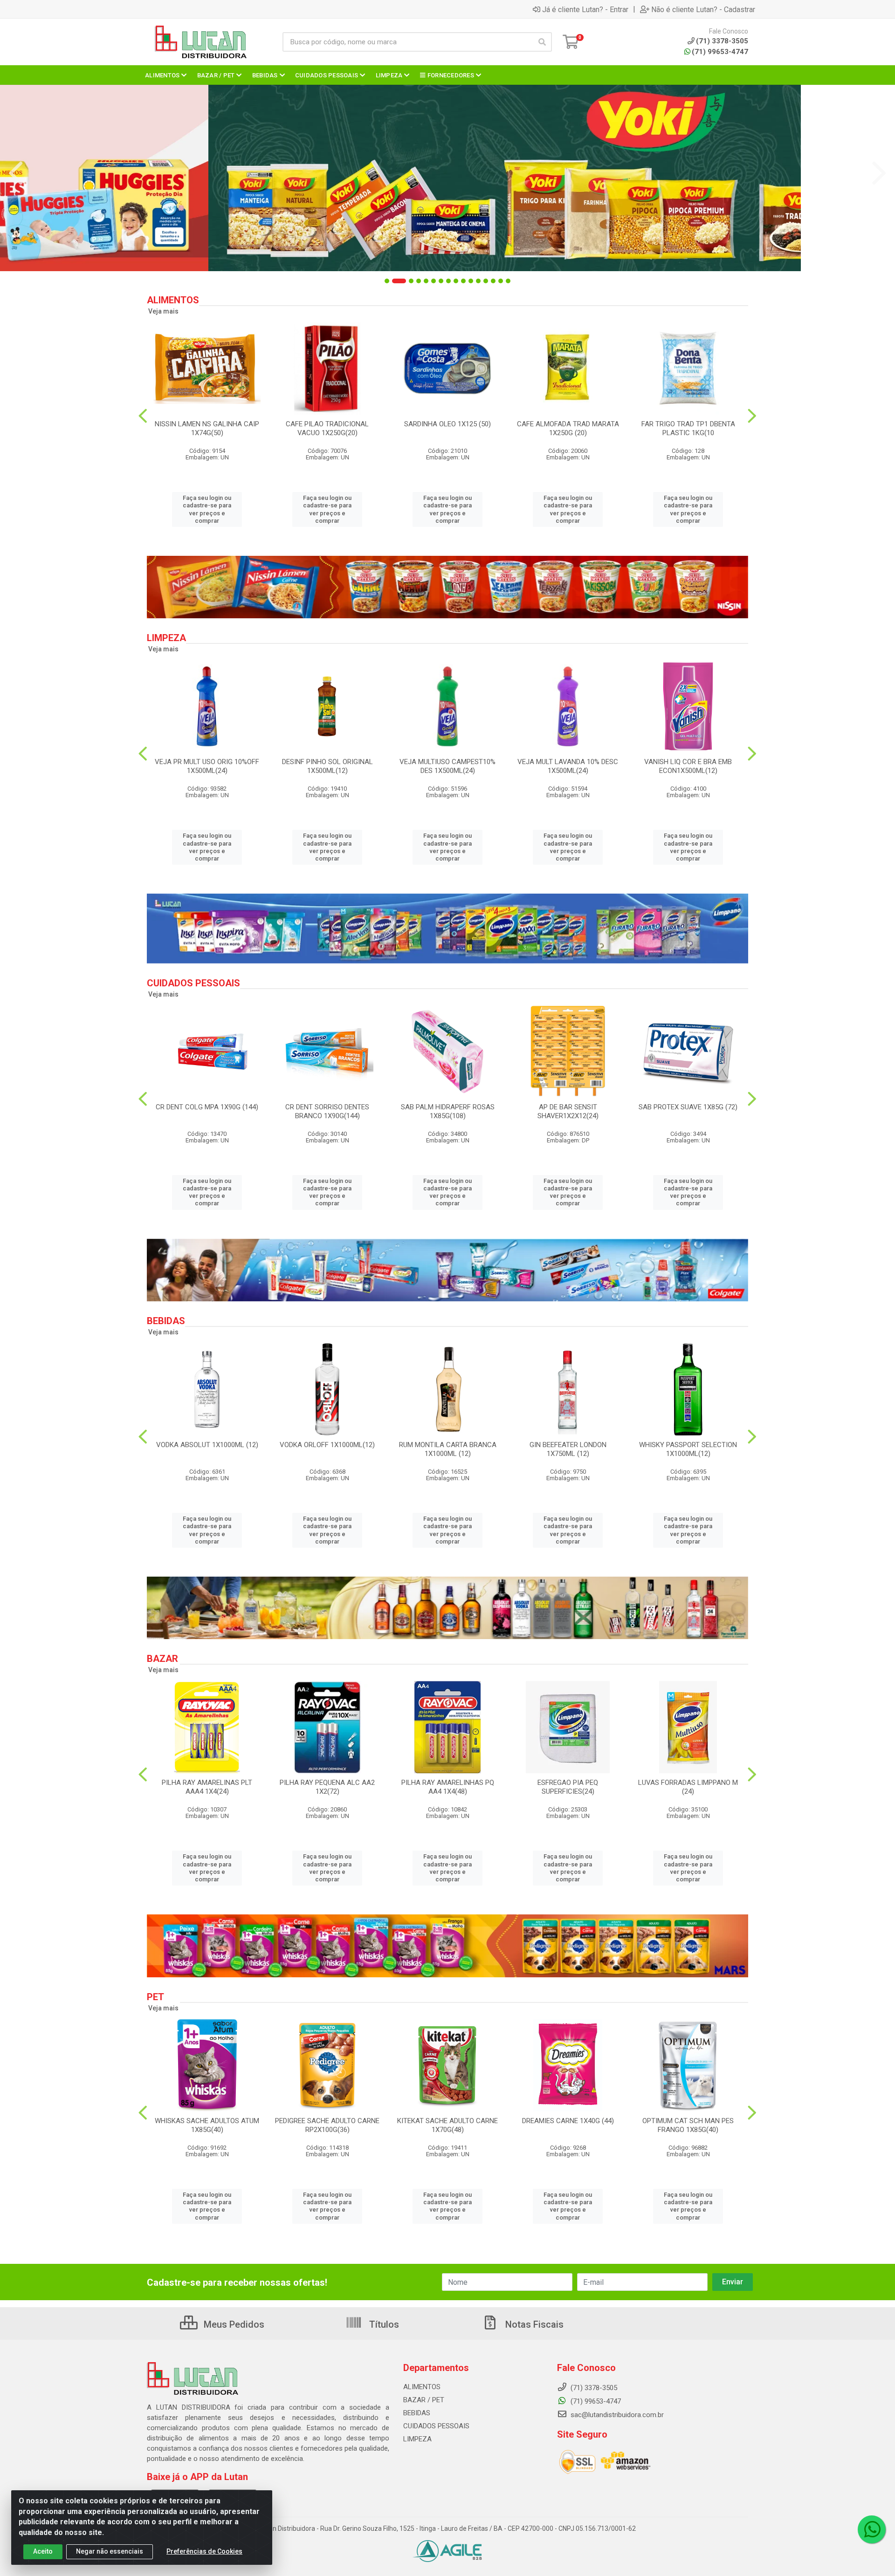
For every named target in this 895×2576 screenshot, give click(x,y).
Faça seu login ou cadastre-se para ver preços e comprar (207, 509)
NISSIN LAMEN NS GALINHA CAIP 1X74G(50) (207, 428)
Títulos (383, 2324)
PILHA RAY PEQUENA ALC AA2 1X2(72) (327, 1787)
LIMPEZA (417, 2439)
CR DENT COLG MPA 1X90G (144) (207, 1107)
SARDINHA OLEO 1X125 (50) (447, 424)
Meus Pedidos (233, 2324)
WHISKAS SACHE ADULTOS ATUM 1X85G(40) (207, 2125)
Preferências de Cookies (204, 2551)
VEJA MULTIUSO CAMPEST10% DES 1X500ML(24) (447, 766)
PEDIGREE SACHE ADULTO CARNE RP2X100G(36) (327, 2125)
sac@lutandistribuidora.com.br (616, 2415)
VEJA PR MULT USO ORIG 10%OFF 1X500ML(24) (207, 766)
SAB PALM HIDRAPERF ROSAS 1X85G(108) (448, 1111)
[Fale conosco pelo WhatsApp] (872, 2529)
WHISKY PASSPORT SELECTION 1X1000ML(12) (688, 1449)
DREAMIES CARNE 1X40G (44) (568, 2121)
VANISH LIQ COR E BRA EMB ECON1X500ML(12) (688, 766)
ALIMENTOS (422, 2387)
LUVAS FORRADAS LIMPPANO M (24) (688, 1787)
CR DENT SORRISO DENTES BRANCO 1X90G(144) (327, 1111)
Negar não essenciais (110, 2551)
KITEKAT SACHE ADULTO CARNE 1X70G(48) (447, 2125)
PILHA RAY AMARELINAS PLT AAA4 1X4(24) (207, 1787)
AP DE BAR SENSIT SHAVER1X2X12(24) (568, 1111)
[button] (387, 281)
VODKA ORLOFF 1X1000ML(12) (327, 1445)
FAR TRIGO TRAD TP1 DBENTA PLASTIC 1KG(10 (688, 428)
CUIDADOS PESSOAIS (436, 2426)
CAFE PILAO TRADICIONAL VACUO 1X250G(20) (327, 428)
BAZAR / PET (424, 2400)
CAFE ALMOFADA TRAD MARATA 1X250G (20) (568, 428)
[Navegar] (16, 173)
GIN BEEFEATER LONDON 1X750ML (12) (568, 1449)
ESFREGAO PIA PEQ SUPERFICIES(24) (568, 1787)
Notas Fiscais (533, 2324)
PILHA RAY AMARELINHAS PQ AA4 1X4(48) (448, 1787)
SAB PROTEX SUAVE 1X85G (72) (688, 1107)
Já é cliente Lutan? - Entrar (585, 9)
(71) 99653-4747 (720, 52)
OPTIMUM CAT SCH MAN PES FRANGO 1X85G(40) (688, 2125)
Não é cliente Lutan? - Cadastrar (703, 9)
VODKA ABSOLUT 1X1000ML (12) (207, 1445)
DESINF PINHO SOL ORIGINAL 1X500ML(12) (327, 766)
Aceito (43, 2551)
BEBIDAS (417, 2413)
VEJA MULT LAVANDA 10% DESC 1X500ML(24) (568, 766)
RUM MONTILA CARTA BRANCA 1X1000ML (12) (448, 1449)
